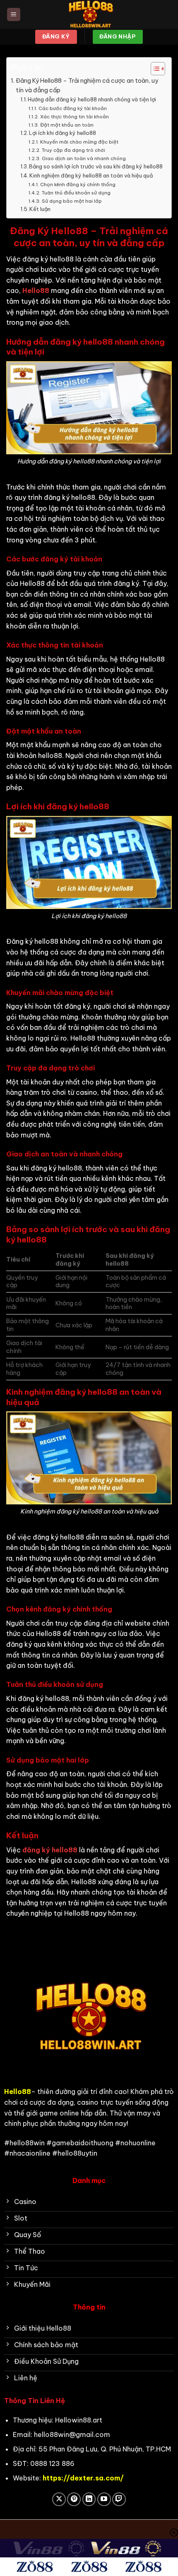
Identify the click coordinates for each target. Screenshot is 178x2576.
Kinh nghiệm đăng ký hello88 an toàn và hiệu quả (91, 175)
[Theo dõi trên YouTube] (104, 2499)
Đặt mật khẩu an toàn (67, 125)
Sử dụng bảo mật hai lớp (72, 201)
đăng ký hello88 (50, 1850)
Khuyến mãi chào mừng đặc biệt (79, 142)
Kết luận (40, 209)
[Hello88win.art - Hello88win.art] (89, 14)
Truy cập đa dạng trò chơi (73, 150)
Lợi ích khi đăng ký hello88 (63, 133)
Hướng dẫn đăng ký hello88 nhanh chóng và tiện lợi (92, 99)
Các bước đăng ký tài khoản (72, 108)
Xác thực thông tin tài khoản (74, 116)
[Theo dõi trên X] (59, 2499)
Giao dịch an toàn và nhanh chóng (84, 158)
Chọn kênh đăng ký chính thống (78, 184)
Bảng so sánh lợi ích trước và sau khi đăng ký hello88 (96, 166)
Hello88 (36, 290)
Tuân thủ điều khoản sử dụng (76, 193)
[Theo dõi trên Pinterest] (74, 2499)
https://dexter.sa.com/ (83, 2478)
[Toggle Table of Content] (154, 69)
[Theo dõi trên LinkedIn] (89, 2499)
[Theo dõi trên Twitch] (119, 2499)
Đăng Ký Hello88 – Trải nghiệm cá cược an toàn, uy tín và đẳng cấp (87, 85)
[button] (14, 15)
